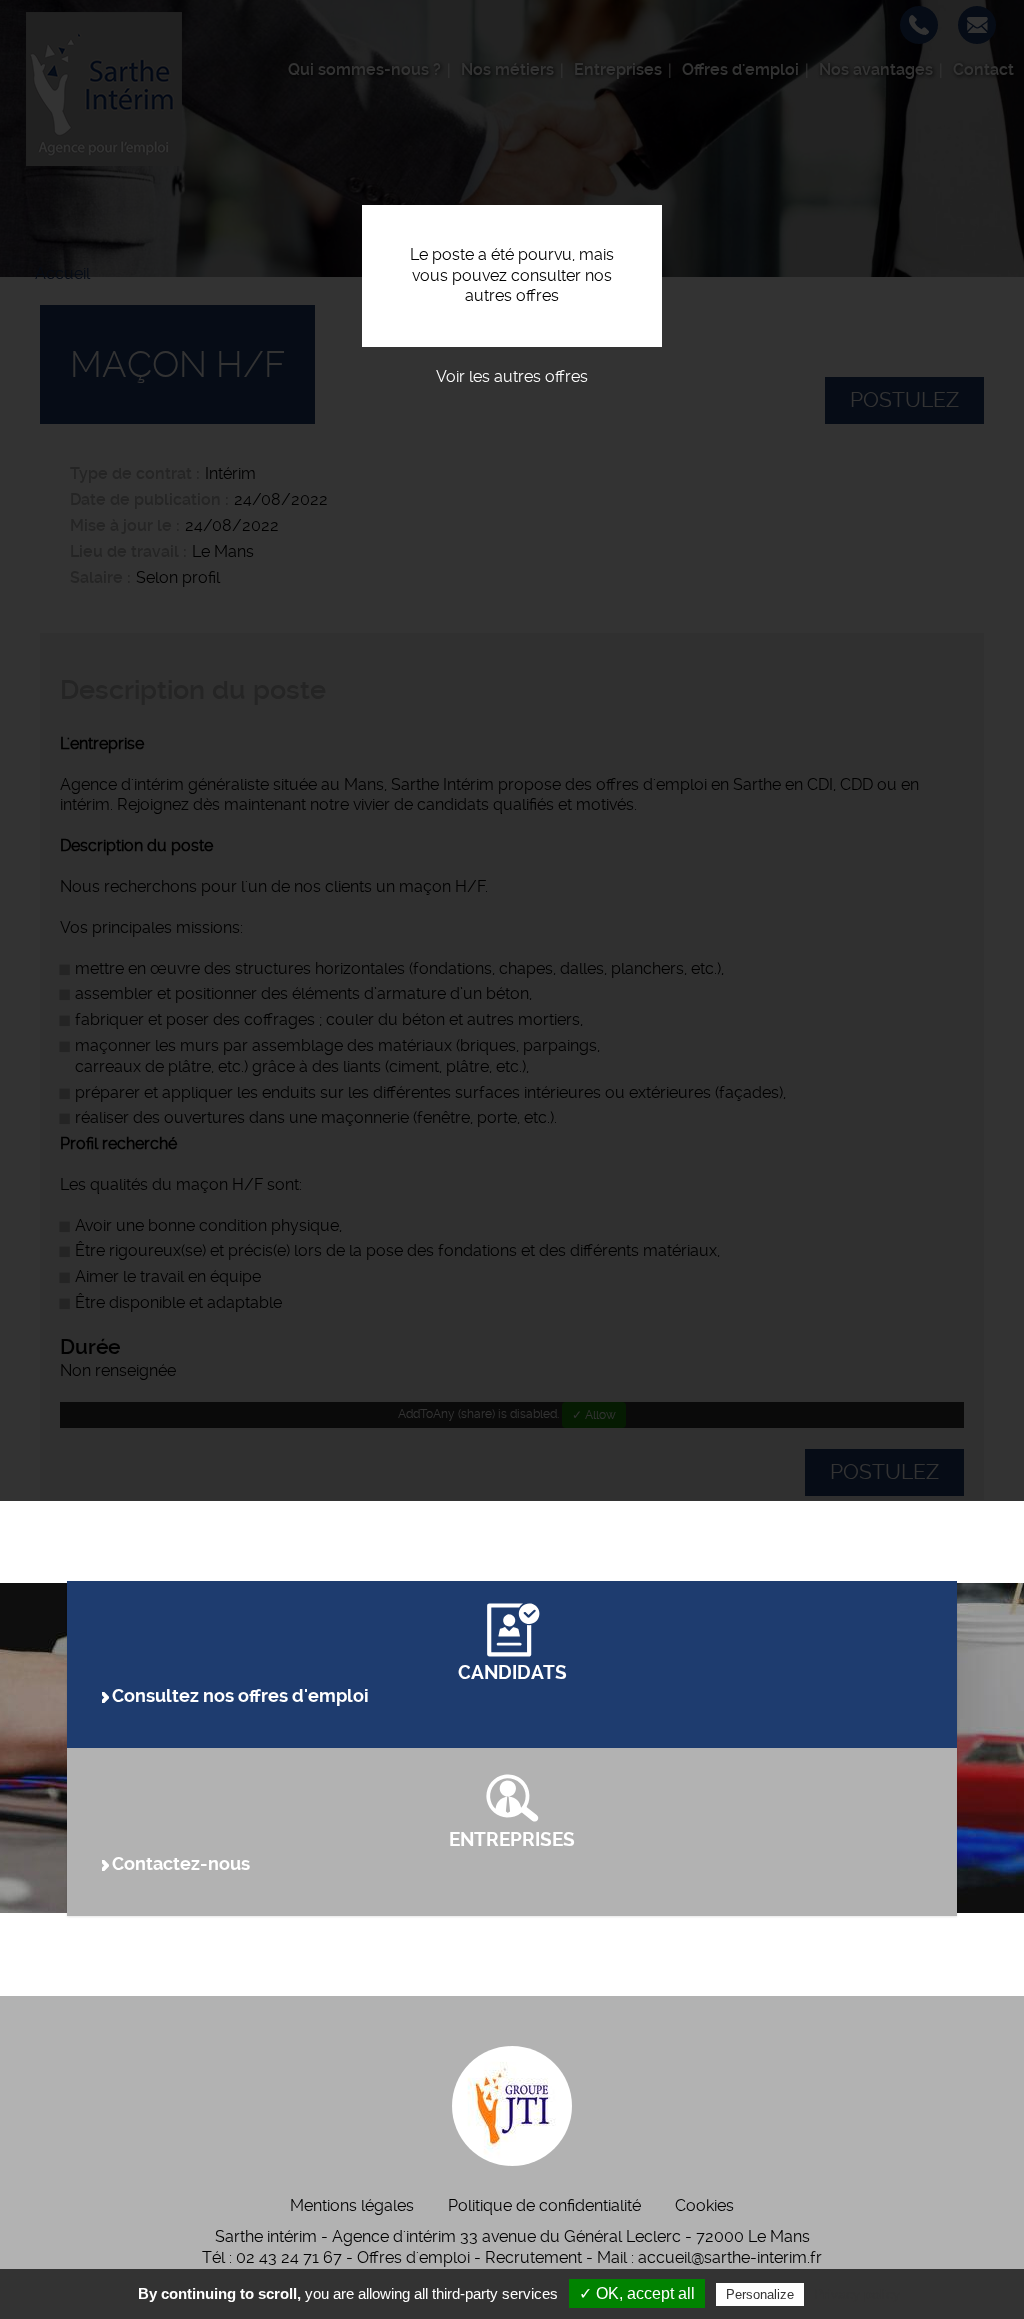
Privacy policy (857, 2294)
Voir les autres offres (512, 376)
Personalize (760, 2294)
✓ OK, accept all (637, 2293)
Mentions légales (352, 2205)
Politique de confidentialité (544, 2205)
